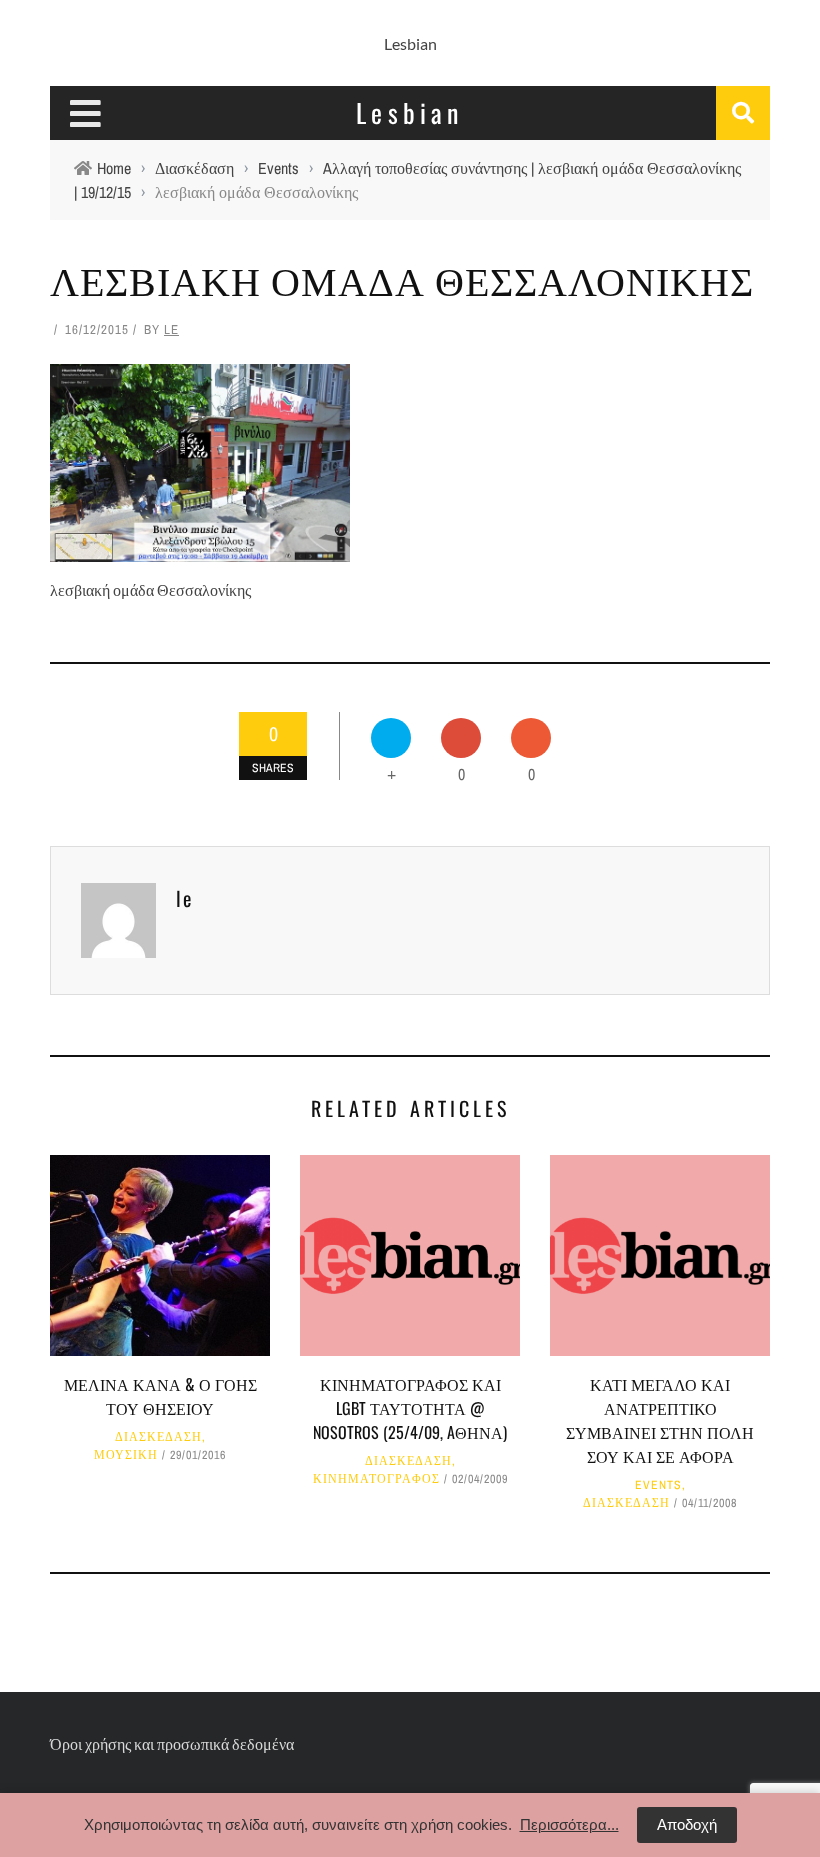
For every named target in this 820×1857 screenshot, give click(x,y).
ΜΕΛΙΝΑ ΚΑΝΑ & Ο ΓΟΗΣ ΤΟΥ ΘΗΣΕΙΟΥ (160, 1396)
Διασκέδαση (158, 1437)
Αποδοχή (687, 1824)
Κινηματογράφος (376, 1479)
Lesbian (410, 43)
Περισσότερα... (569, 1824)
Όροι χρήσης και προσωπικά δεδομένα (172, 1743)
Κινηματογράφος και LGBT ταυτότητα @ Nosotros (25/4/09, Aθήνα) (410, 1408)
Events (658, 1485)
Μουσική (126, 1455)
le (171, 329)
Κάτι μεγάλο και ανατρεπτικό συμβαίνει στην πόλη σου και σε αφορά (660, 1420)
